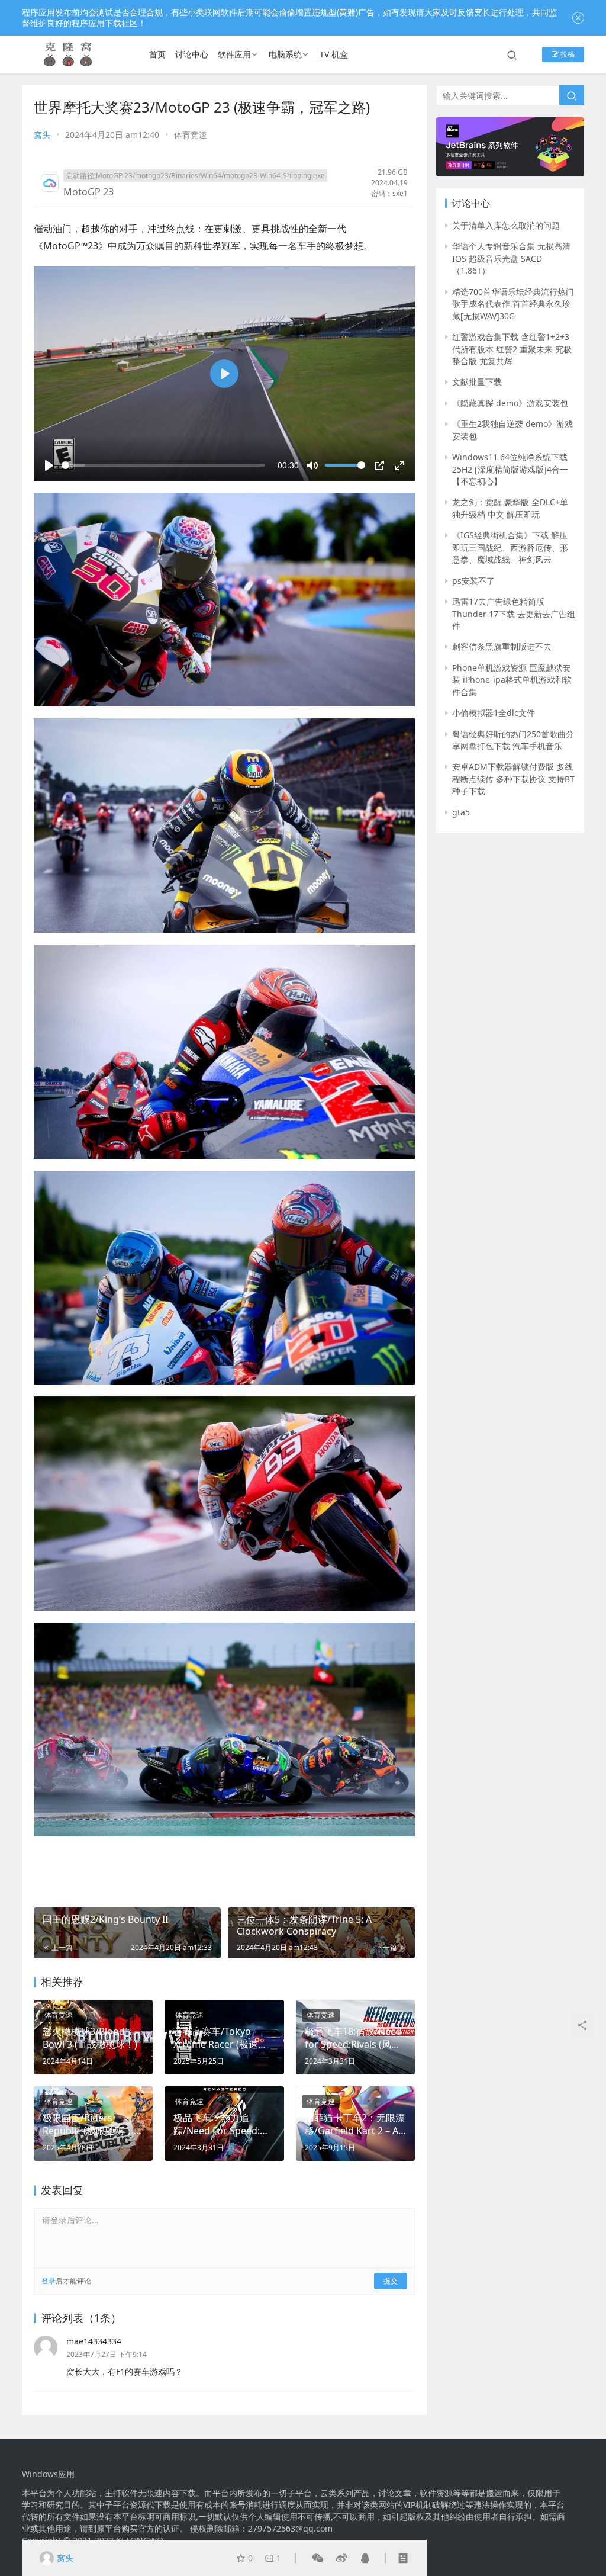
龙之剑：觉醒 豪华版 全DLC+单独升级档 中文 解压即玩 (510, 508)
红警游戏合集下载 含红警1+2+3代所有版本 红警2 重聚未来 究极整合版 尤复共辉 (512, 349)
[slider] (163, 465)
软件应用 (234, 54)
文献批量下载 (477, 382)
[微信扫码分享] (318, 2558)
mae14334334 (94, 2341)
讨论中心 (192, 54)
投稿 (567, 54)
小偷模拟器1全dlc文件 (494, 713)
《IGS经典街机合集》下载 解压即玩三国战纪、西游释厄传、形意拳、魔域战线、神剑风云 (510, 547)
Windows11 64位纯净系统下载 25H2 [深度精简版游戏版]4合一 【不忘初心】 (510, 469)
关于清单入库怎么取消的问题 (506, 225)
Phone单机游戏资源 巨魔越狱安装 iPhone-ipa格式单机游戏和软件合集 (512, 680)
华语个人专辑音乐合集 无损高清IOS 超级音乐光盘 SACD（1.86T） (511, 258)
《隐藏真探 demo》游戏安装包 (510, 403)
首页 (157, 54)
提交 (391, 2281)
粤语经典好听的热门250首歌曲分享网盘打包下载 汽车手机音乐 (513, 740)
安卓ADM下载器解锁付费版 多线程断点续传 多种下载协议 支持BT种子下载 (513, 779)
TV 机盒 (334, 54)
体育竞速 (191, 135)
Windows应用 (48, 2474)
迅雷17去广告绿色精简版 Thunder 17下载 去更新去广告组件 (514, 614)
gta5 (461, 812)
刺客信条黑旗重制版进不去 (502, 646)
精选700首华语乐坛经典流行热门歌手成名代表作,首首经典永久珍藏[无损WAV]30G (513, 304)
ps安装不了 (473, 581)
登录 (49, 2281)
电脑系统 (285, 54)
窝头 (42, 135)
